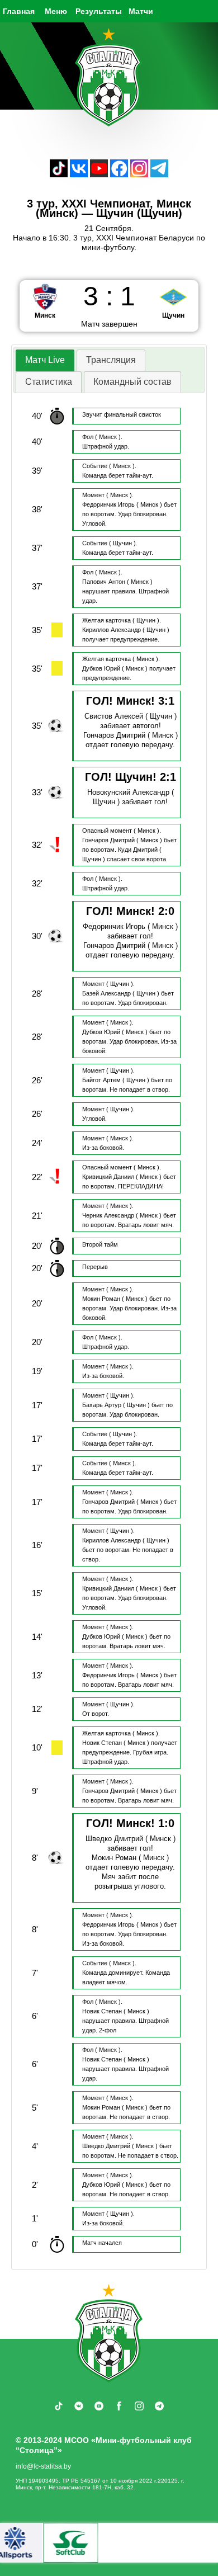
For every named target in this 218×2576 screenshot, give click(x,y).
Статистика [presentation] (49, 382)
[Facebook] (119, 174)
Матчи (141, 11)
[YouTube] (99, 174)
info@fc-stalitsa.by (43, 2466)
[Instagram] (139, 174)
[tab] (45, 360)
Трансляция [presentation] (111, 360)
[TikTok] (59, 174)
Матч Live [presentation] (45, 360)
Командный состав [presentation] (132, 382)
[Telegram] (159, 174)
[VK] (79, 174)
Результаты (99, 11)
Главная (19, 11)
